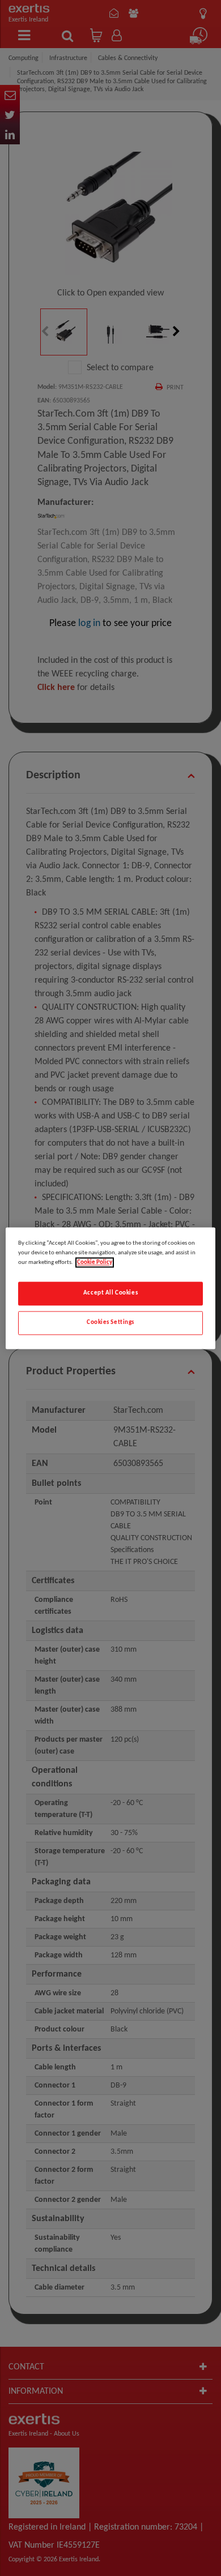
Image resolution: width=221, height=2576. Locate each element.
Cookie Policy (95, 1262)
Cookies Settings (110, 1322)
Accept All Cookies (110, 1293)
